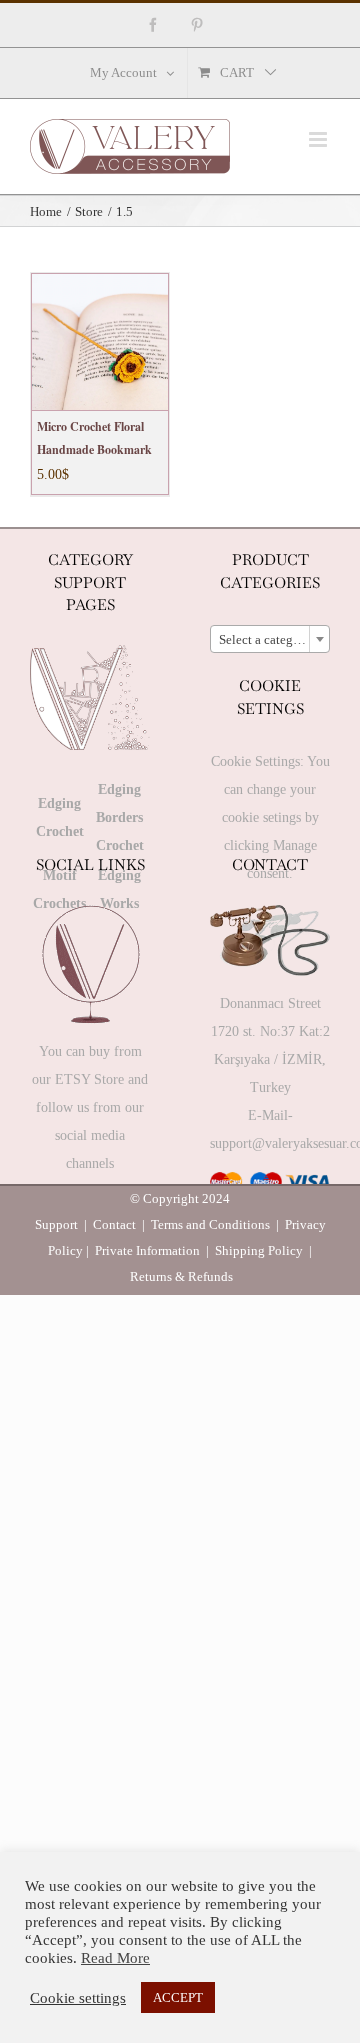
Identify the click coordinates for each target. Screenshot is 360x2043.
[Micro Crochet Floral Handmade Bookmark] (100, 342)
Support (56, 1224)
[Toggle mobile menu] (319, 139)
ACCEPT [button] (178, 1997)
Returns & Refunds (181, 1276)
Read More (115, 1958)
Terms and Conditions (210, 1224)
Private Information (147, 1250)
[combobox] (270, 639)
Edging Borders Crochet (120, 817)
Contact (114, 1224)
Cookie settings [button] (78, 1998)
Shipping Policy (259, 1250)
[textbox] (270, 640)
